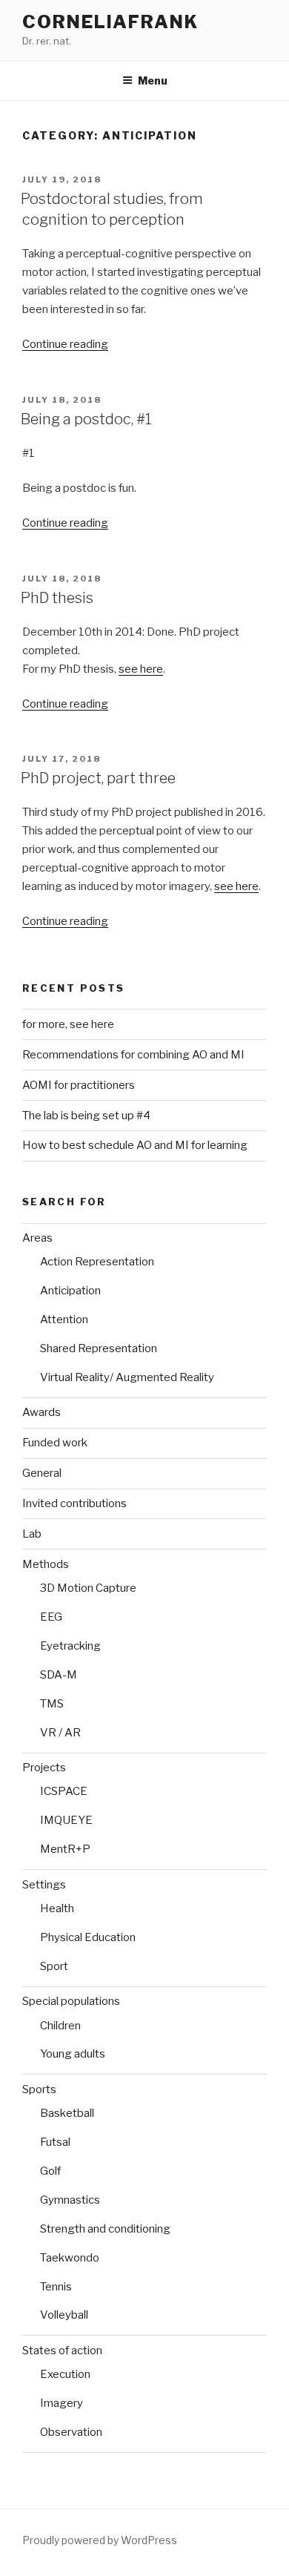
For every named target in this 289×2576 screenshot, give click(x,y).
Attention (64, 1320)
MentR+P (65, 1849)
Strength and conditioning (105, 2229)
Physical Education (88, 1937)
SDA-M (59, 1675)
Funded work (55, 1443)
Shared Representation (99, 1348)
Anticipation (70, 1291)
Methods (46, 1564)
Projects (44, 1768)
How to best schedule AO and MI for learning (135, 1145)
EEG (51, 1617)
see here (141, 669)
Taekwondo (70, 2258)
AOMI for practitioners (79, 1085)
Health (57, 1908)
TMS (52, 1704)
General (42, 1473)
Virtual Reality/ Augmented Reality (127, 1377)
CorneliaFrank (110, 22)
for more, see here (68, 1024)
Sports (39, 2089)
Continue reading (65, 344)
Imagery (62, 2403)
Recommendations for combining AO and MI (133, 1055)
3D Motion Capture (88, 1588)
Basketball (67, 2113)
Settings (44, 1885)
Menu (153, 80)
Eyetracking (70, 1646)
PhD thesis (57, 598)
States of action (62, 2351)
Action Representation (97, 1262)
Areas (37, 1238)
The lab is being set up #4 (86, 1116)
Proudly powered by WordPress (100, 2540)
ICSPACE (64, 1791)
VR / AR (60, 1733)
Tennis (56, 2287)
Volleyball (64, 2315)
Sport (54, 1966)
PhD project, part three (98, 778)
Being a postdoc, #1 (86, 419)
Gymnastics (70, 2200)
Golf (50, 2171)
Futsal (55, 2142)
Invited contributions (74, 1503)
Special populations (71, 2001)
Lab (32, 1534)
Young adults (73, 2054)
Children (60, 2026)
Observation (71, 2432)
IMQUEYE (66, 1820)
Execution (65, 2374)
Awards (41, 1412)
